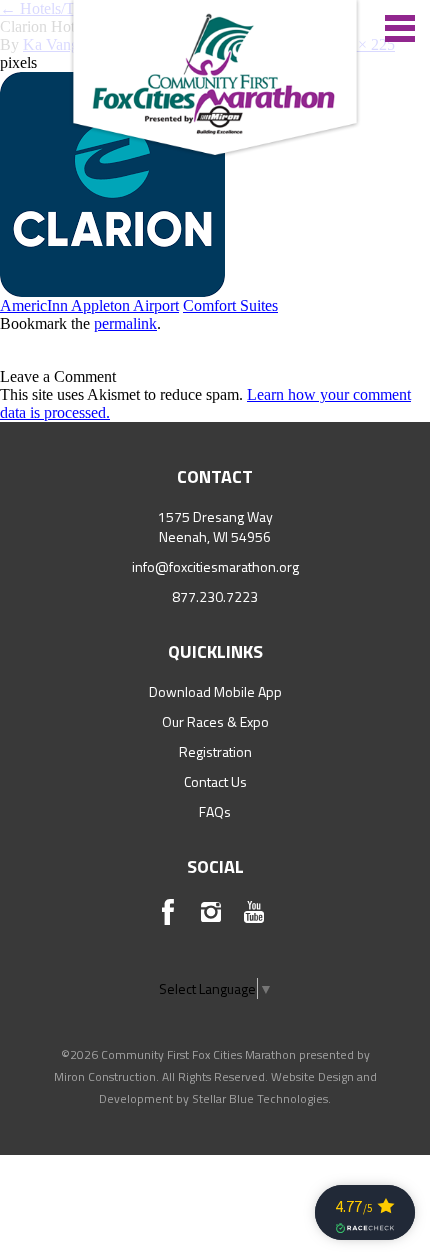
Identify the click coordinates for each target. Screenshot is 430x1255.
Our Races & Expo (215, 721)
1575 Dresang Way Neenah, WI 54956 (215, 526)
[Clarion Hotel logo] (112, 182)
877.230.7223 (215, 596)
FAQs (215, 811)
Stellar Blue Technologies (260, 1098)
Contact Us (215, 781)
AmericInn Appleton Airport (89, 305)
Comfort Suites (230, 305)
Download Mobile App (215, 691)
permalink (125, 323)
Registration (215, 751)
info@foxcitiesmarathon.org (215, 566)
